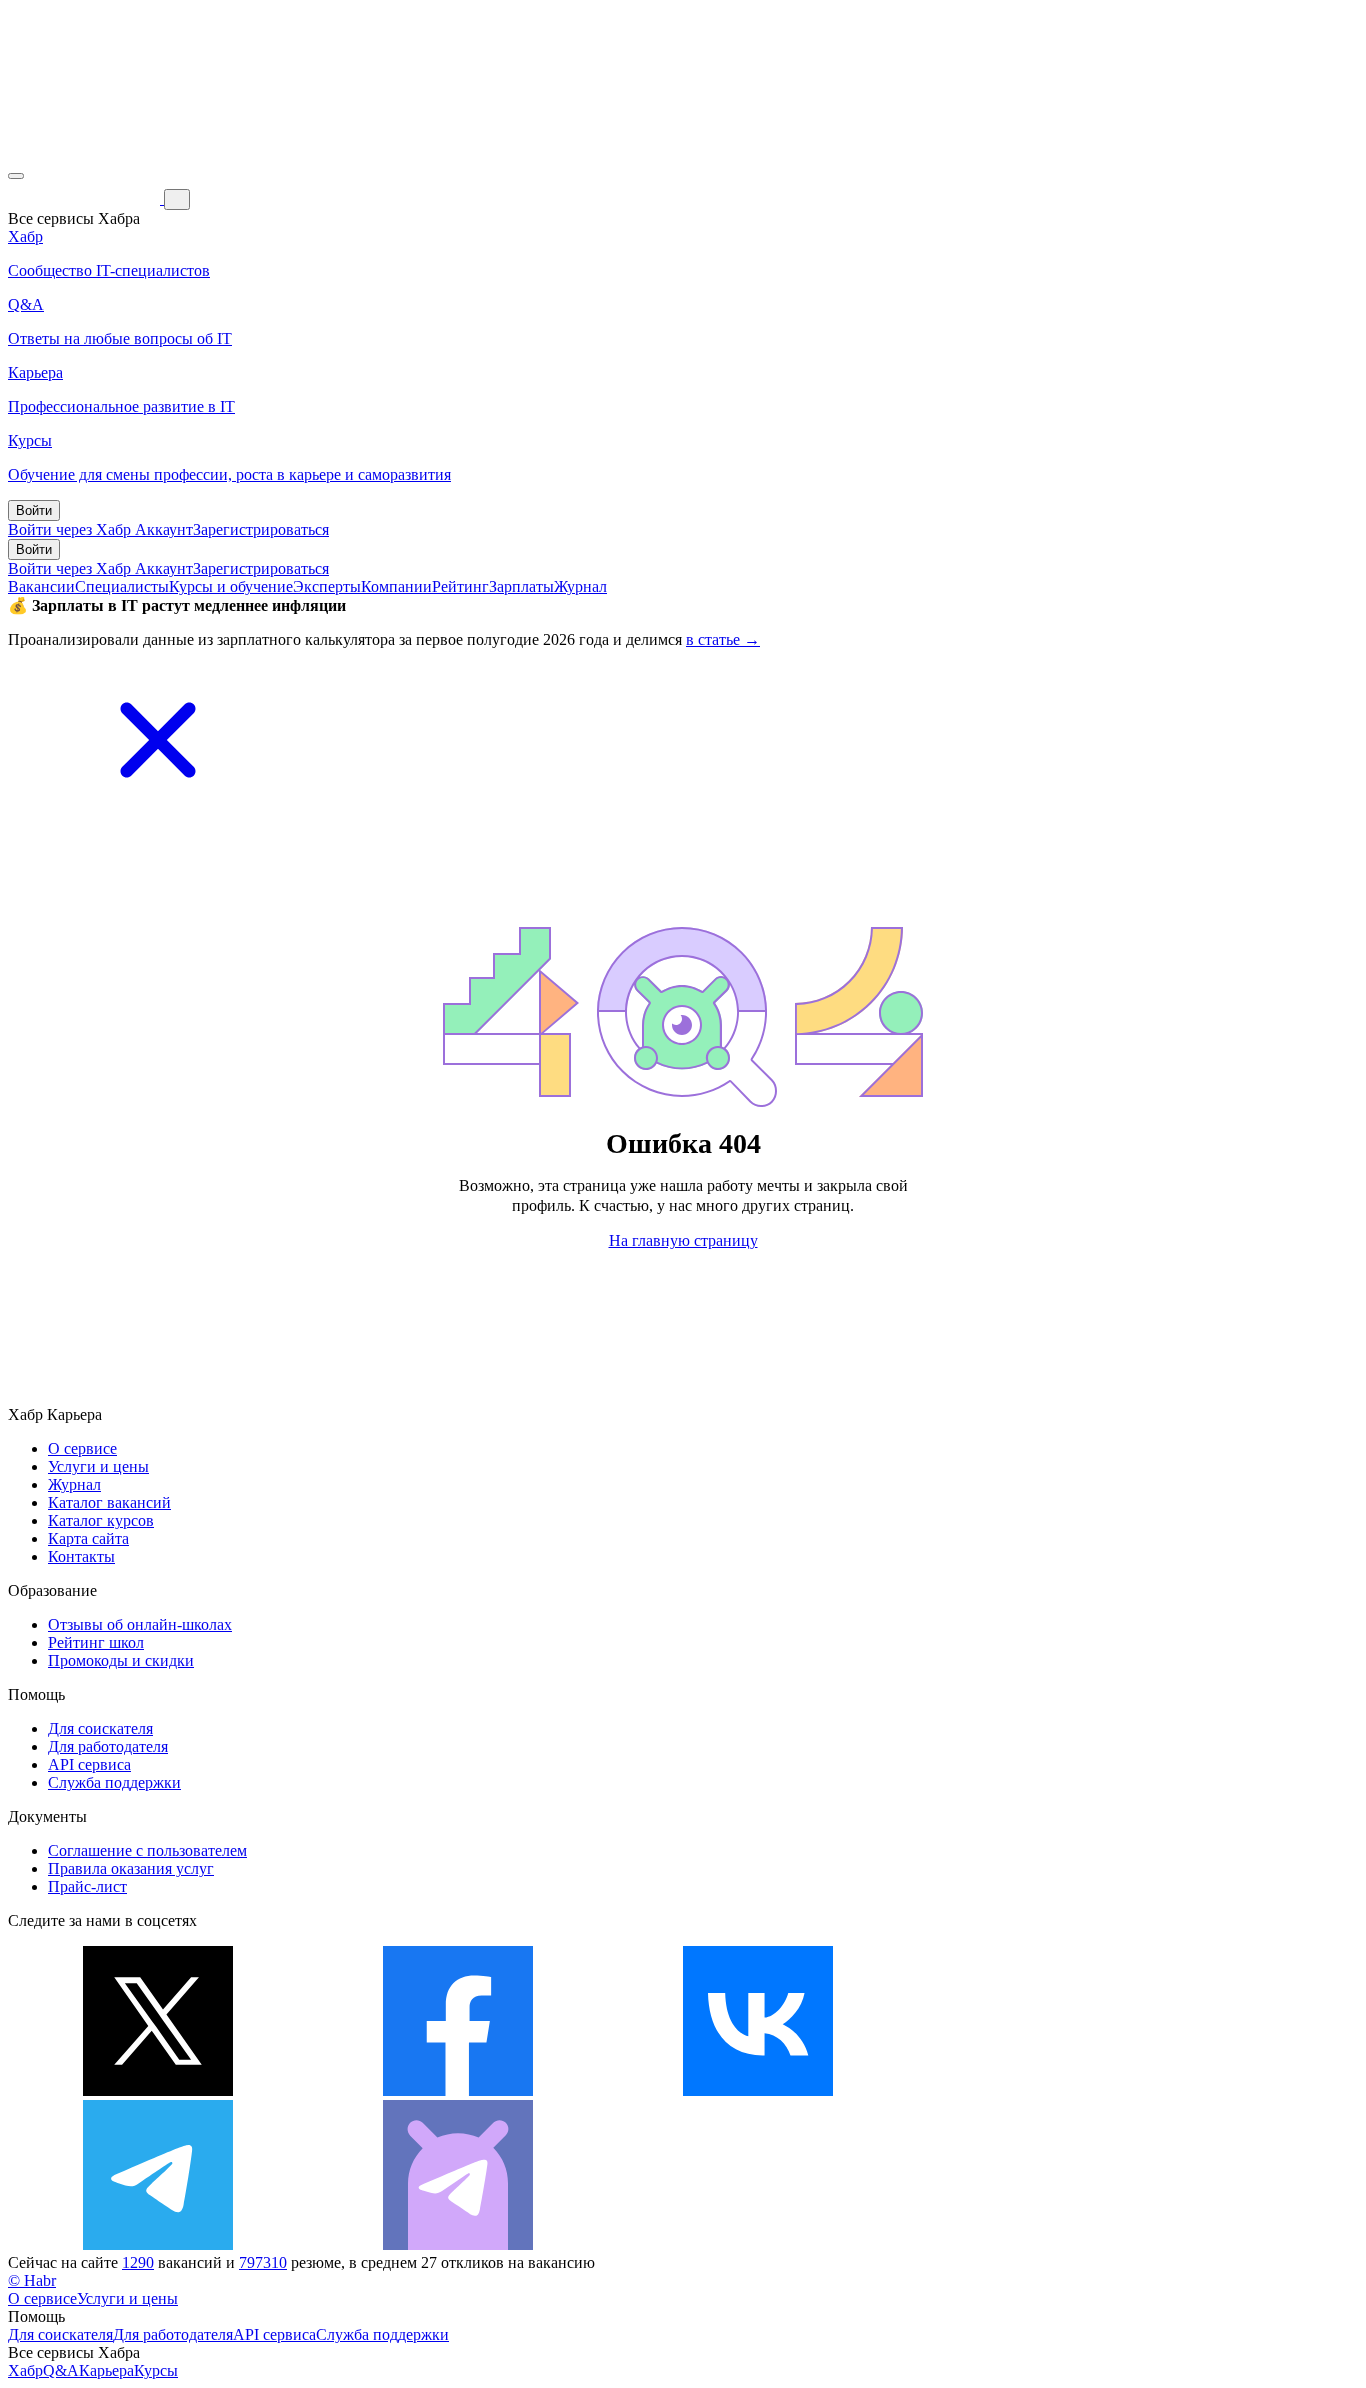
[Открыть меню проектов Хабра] (16, 176)
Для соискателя (100, 1728)
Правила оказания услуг (131, 1868)
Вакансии (41, 586)
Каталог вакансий (109, 1502)
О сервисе (82, 1448)
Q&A (61, 2370)
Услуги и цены (98, 1466)
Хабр (25, 2370)
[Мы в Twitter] (158, 2090)
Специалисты (122, 586)
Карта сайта (88, 1538)
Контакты (81, 1556)
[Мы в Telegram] (158, 2244)
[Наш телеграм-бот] (458, 2244)
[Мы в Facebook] (458, 2090)
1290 (138, 2262)
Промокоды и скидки (121, 1660)
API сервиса (89, 1764)
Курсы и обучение (231, 586)
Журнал (580, 586)
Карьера (106, 2370)
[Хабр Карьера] (86, 198)
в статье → (723, 639)
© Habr (32, 2280)
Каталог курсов (101, 1520)
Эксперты (327, 586)
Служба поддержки (114, 1782)
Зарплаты (521, 586)
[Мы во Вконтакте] (758, 2090)
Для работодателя (108, 1746)
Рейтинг (460, 586)
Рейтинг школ (96, 1642)
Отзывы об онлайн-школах (140, 1624)
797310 (263, 2262)
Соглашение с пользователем (147, 1850)
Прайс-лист (87, 1886)
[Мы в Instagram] (1058, 2090)
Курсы (156, 2370)
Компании (396, 586)
